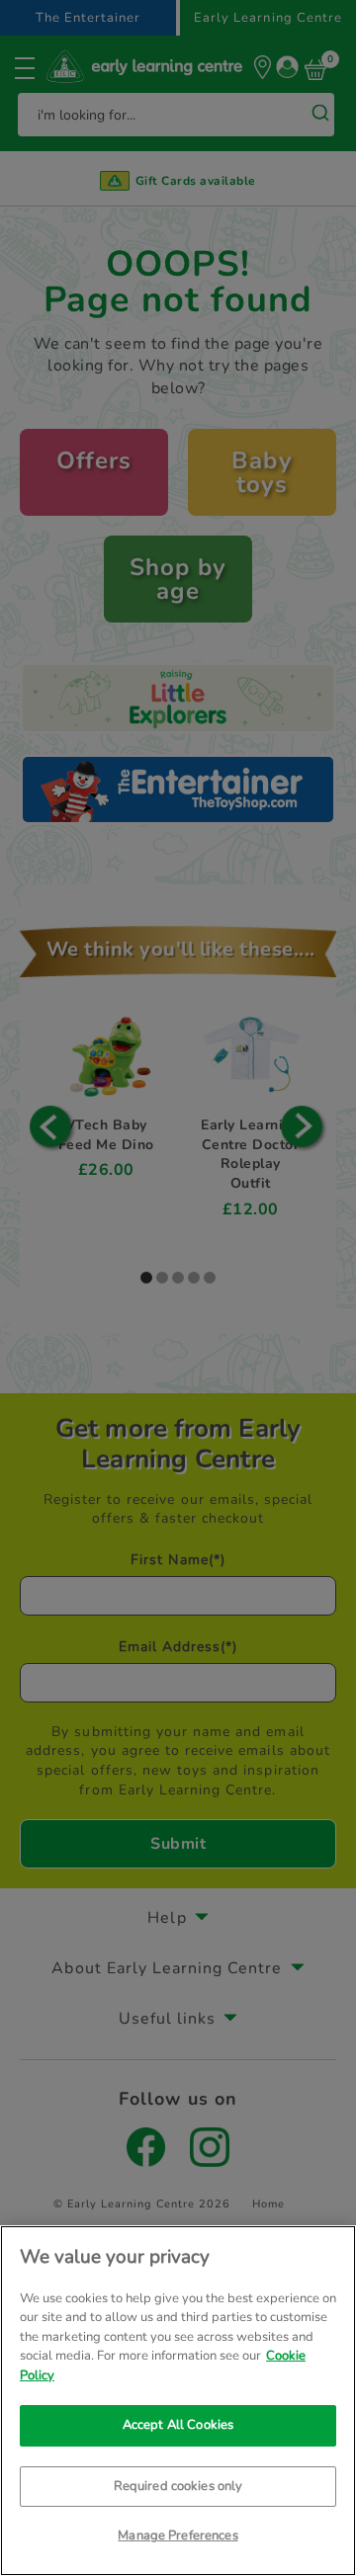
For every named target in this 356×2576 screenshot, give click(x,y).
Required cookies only (178, 2486)
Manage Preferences (178, 2535)
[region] (178, 2401)
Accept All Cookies (178, 2425)
